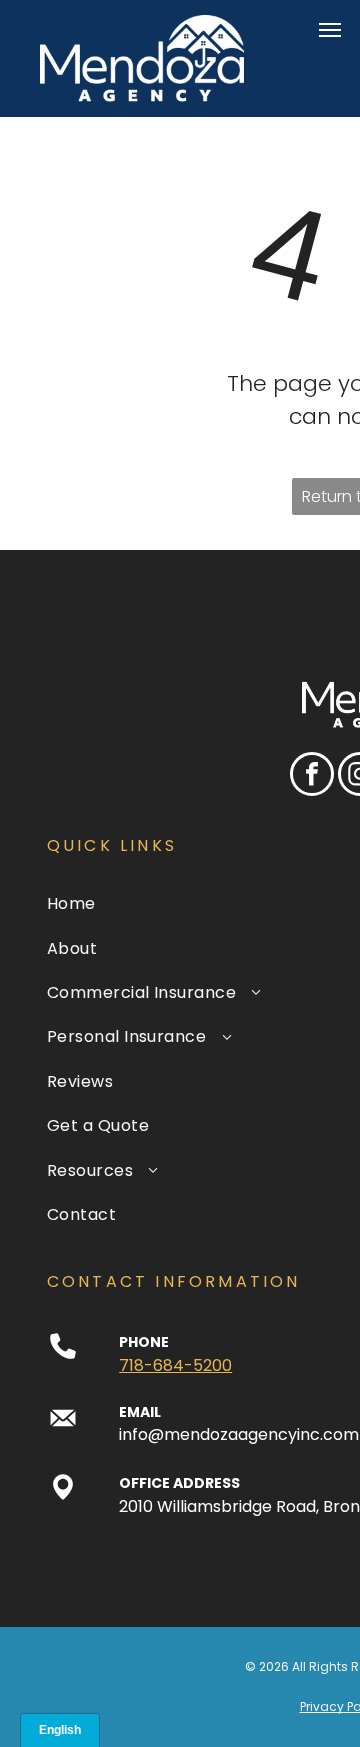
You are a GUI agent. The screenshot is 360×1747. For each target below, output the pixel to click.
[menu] (330, 30)
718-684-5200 (175, 1365)
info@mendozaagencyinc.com (239, 1434)
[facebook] (312, 776)
